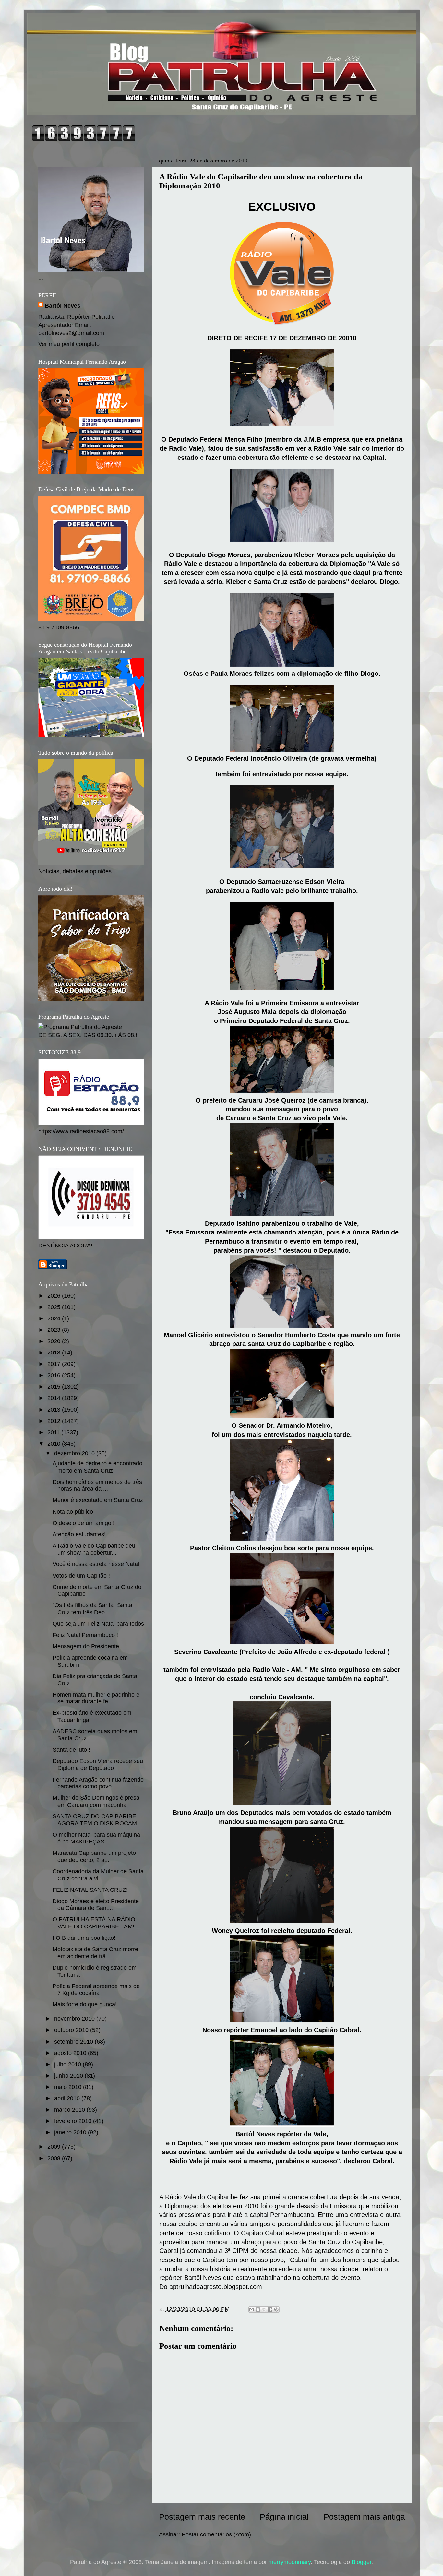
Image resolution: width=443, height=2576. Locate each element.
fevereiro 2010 (74, 2121)
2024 (55, 1318)
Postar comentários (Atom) (216, 2534)
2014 (55, 1398)
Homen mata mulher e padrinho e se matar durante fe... (96, 1698)
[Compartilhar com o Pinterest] (276, 2309)
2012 (55, 1421)
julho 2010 (68, 2064)
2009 (55, 2147)
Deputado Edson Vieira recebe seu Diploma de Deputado (98, 1765)
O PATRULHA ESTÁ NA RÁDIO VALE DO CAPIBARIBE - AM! (94, 1923)
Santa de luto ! (71, 1750)
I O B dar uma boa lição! (84, 1938)
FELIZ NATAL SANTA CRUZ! (90, 1890)
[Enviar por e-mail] (252, 2309)
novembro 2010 (75, 2019)
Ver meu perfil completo (69, 344)
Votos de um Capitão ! (81, 1576)
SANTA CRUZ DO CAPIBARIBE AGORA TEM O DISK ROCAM (95, 1820)
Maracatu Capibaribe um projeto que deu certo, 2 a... (94, 1856)
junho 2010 (69, 2076)
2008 (55, 2158)
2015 (55, 1387)
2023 (55, 1330)
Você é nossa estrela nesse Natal (96, 1564)
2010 (55, 1444)
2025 (55, 1307)
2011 (54, 1432)
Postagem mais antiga (364, 2517)
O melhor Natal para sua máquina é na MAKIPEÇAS (96, 1838)
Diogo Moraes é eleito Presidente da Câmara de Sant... (96, 1905)
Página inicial (284, 2517)
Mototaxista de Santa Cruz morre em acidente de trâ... (95, 1953)
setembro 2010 (74, 2042)
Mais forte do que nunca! (85, 2004)
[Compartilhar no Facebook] (270, 2309)
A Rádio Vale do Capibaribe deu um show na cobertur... (94, 1549)
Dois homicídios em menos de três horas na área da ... (97, 1485)
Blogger (361, 2562)
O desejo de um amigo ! (84, 1523)
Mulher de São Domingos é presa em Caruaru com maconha (96, 1801)
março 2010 (70, 2110)
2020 (55, 1341)
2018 (55, 1353)
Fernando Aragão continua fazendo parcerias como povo (98, 1783)
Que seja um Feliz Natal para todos (98, 1624)
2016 (55, 1375)
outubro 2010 (72, 2030)
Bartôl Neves (63, 306)
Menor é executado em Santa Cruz (98, 1500)
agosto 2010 (71, 2053)
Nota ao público (73, 1512)
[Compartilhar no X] (264, 2309)
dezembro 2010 (75, 1453)
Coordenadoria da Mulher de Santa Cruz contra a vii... (98, 1875)
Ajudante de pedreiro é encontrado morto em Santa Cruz (97, 1467)
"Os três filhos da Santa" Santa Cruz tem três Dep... (92, 1609)
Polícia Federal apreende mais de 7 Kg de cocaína (96, 1990)
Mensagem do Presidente (86, 1646)
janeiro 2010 (71, 2132)
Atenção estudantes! (79, 1534)
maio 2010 (69, 2087)
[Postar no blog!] (258, 2309)
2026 (55, 1296)
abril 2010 (68, 2098)
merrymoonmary (290, 2562)
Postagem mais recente (202, 2517)
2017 (55, 1364)
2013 (55, 1410)
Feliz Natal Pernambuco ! (85, 1635)
